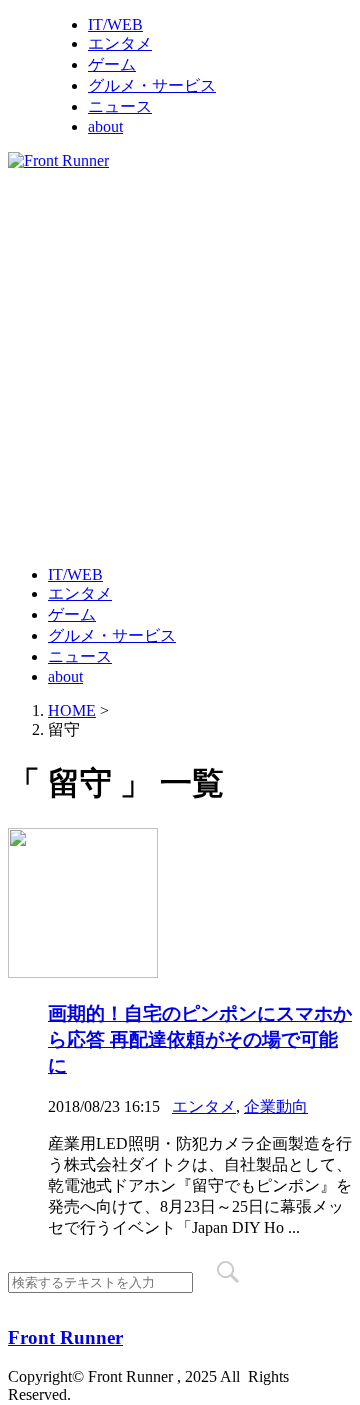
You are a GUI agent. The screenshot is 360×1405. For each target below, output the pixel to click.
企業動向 (276, 1106)
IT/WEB (115, 24)
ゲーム (112, 64)
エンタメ (120, 43)
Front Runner (65, 1337)
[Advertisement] (180, 366)
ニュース (120, 106)
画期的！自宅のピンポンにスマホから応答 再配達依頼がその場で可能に (200, 1039)
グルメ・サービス (152, 85)
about (105, 126)
